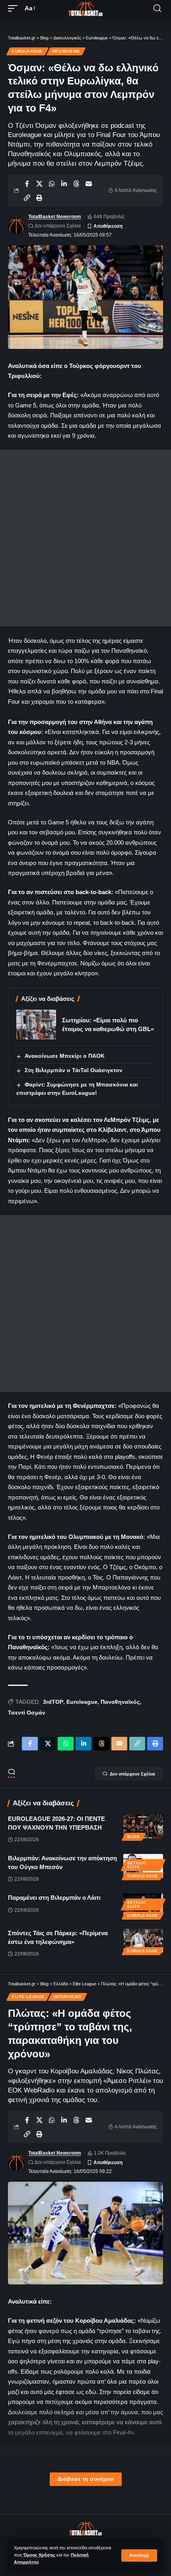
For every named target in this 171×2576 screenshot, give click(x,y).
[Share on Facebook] (27, 184)
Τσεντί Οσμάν (27, 1713)
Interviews (66, 51)
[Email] (89, 184)
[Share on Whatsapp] (52, 184)
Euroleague (27, 51)
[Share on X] (39, 184)
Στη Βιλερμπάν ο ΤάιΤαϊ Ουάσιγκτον (74, 1070)
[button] (139, 2555)
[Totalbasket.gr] (85, 8)
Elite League (28, 1997)
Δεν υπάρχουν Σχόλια (58, 226)
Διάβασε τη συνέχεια (86, 2479)
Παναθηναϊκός (120, 1702)
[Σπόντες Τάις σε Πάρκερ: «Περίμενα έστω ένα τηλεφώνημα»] (143, 1941)
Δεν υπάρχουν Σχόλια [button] (132, 1774)
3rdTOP (53, 1702)
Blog (134, 1837)
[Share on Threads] (76, 184)
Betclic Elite (137, 1865)
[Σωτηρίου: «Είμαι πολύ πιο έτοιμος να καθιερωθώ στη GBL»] (36, 1025)
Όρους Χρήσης (39, 2555)
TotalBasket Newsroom (55, 217)
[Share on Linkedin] (64, 184)
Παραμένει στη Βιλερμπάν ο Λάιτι (54, 1898)
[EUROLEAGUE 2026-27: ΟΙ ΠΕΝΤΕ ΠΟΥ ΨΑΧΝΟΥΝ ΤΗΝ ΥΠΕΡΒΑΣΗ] (143, 1826)
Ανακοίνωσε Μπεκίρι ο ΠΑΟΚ (65, 1056)
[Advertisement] (85, 538)
